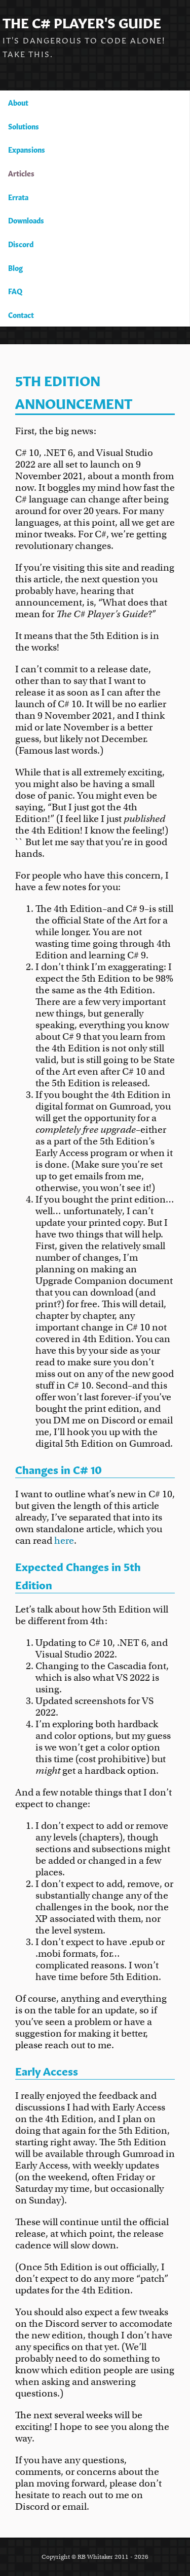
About (18, 102)
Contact (21, 314)
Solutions (24, 126)
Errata (18, 197)
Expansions (27, 149)
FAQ (15, 291)
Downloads (26, 220)
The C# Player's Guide (82, 21)
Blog (15, 267)
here (64, 1540)
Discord (21, 244)
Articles (21, 173)
